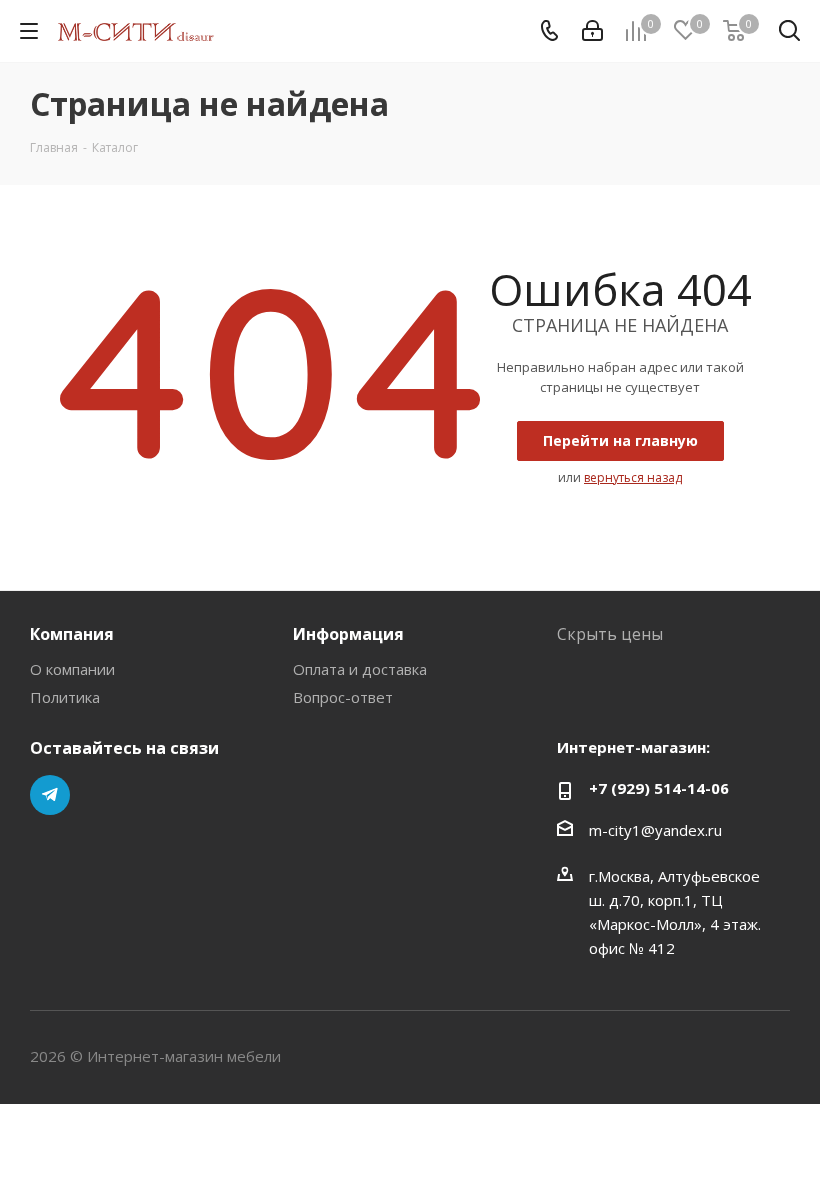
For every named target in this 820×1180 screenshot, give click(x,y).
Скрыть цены (610, 634)
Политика (65, 697)
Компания (72, 634)
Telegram (50, 795)
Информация (348, 634)
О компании (72, 669)
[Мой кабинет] (592, 31)
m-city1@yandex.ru (655, 830)
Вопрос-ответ (343, 697)
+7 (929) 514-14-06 (659, 788)
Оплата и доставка (360, 669)
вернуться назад (633, 477)
